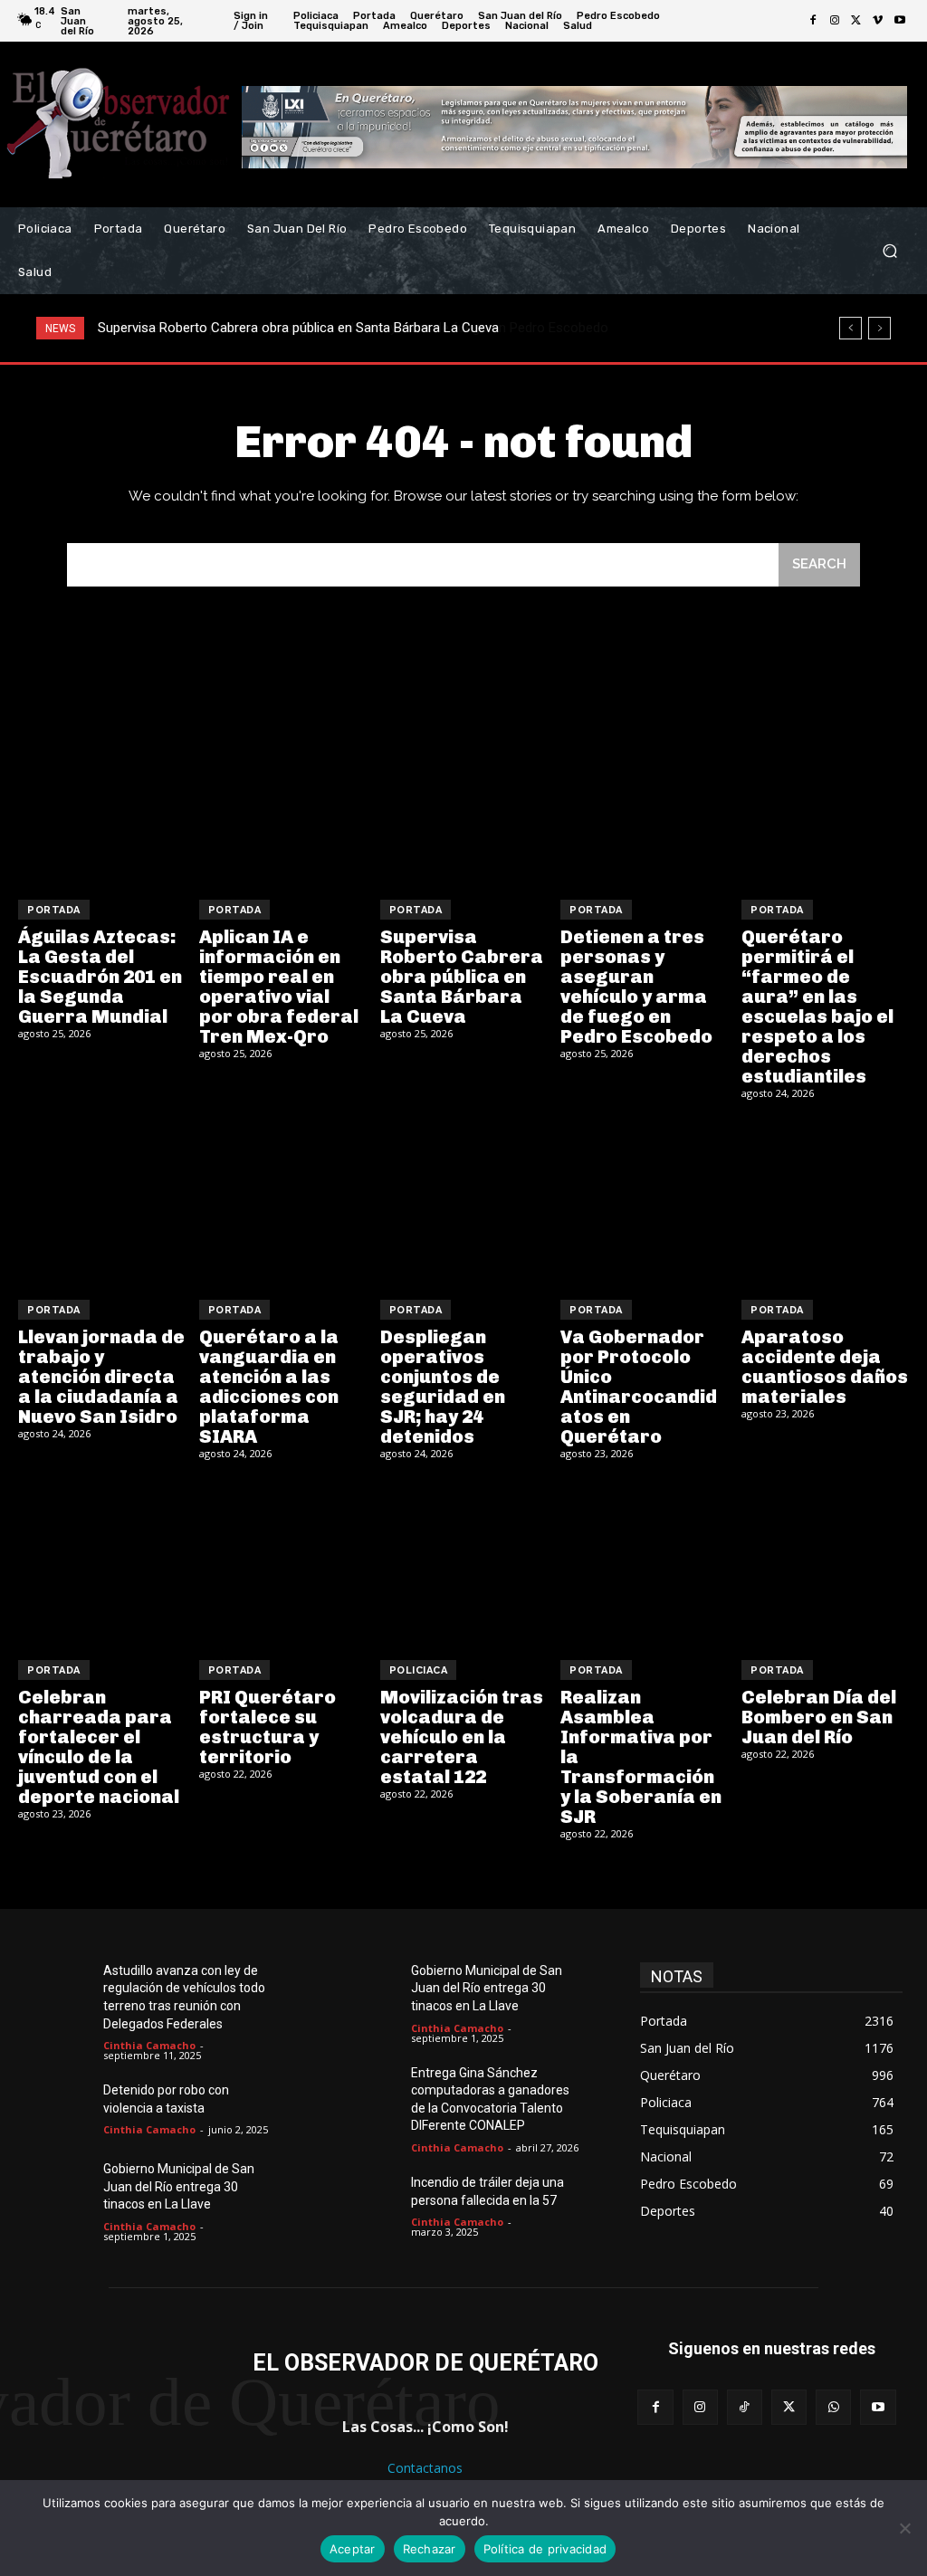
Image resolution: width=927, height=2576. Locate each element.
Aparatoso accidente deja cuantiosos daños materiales (825, 1367)
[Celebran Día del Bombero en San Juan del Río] (825, 1563)
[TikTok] (745, 2407)
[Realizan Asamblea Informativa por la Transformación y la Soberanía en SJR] (644, 1563)
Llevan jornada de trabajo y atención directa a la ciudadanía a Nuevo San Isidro (101, 1377)
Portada (54, 910)
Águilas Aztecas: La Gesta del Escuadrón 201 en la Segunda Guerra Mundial (100, 977)
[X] (856, 21)
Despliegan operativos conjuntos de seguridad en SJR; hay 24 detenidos (443, 1387)
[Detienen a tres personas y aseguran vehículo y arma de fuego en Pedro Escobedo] (644, 802)
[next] (879, 328)
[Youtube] (900, 21)
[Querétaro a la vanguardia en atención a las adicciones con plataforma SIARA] (283, 1202)
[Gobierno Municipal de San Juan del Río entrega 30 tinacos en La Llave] (64, 2188)
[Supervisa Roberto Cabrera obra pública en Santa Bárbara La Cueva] (464, 802)
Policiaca (419, 1670)
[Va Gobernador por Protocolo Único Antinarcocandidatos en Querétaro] (644, 1202)
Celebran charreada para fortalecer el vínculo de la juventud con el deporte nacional (99, 1747)
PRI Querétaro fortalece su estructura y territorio (268, 1727)
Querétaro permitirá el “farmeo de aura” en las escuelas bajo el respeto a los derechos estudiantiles (817, 1007)
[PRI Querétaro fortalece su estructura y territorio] (283, 1563)
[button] (889, 251)
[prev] (851, 328)
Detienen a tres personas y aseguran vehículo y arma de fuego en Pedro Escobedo (344, 328)
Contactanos (425, 2468)
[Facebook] (813, 21)
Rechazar (430, 2549)
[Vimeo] (878, 21)
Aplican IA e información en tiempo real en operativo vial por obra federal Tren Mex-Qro (279, 987)
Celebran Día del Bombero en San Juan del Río (819, 1717)
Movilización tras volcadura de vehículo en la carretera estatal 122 (462, 1737)
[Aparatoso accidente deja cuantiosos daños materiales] (825, 1202)
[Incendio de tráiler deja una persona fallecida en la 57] (372, 2202)
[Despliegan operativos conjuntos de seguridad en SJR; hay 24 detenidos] (464, 1202)
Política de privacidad (545, 2549)
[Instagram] (835, 21)
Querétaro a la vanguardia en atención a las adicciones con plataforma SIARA (269, 1387)
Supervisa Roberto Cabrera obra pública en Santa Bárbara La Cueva (462, 977)
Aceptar (353, 2549)
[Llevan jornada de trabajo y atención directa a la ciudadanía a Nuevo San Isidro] (102, 1202)
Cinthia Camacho (149, 2045)
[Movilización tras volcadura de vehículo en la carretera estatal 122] (464, 1563)
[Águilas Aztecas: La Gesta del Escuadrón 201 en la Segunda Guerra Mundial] (102, 802)
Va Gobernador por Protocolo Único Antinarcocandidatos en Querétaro (639, 1387)
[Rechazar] (904, 2528)
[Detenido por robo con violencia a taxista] (64, 2109)
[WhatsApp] (833, 2407)
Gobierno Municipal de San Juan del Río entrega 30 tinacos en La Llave (179, 2186)
